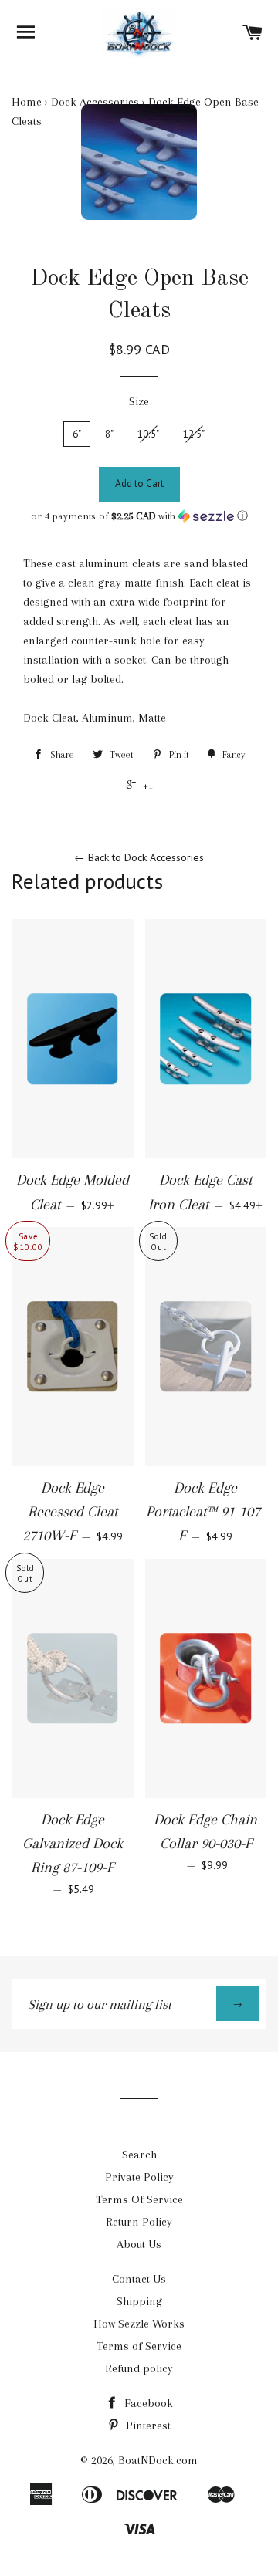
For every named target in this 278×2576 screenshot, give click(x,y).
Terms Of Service (139, 2199)
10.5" (148, 434)
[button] (139, 516)
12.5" (194, 434)
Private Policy (139, 2177)
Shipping (139, 2301)
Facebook (147, 2403)
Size (139, 401)
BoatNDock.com (158, 2460)
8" (109, 434)
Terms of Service (139, 2346)
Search (139, 2155)
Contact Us (139, 2279)
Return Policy (139, 2222)
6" (77, 434)
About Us (139, 2244)
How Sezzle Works (139, 2324)
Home (27, 102)
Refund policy (139, 2368)
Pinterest (147, 2426)
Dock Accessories (95, 102)
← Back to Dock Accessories (139, 857)
